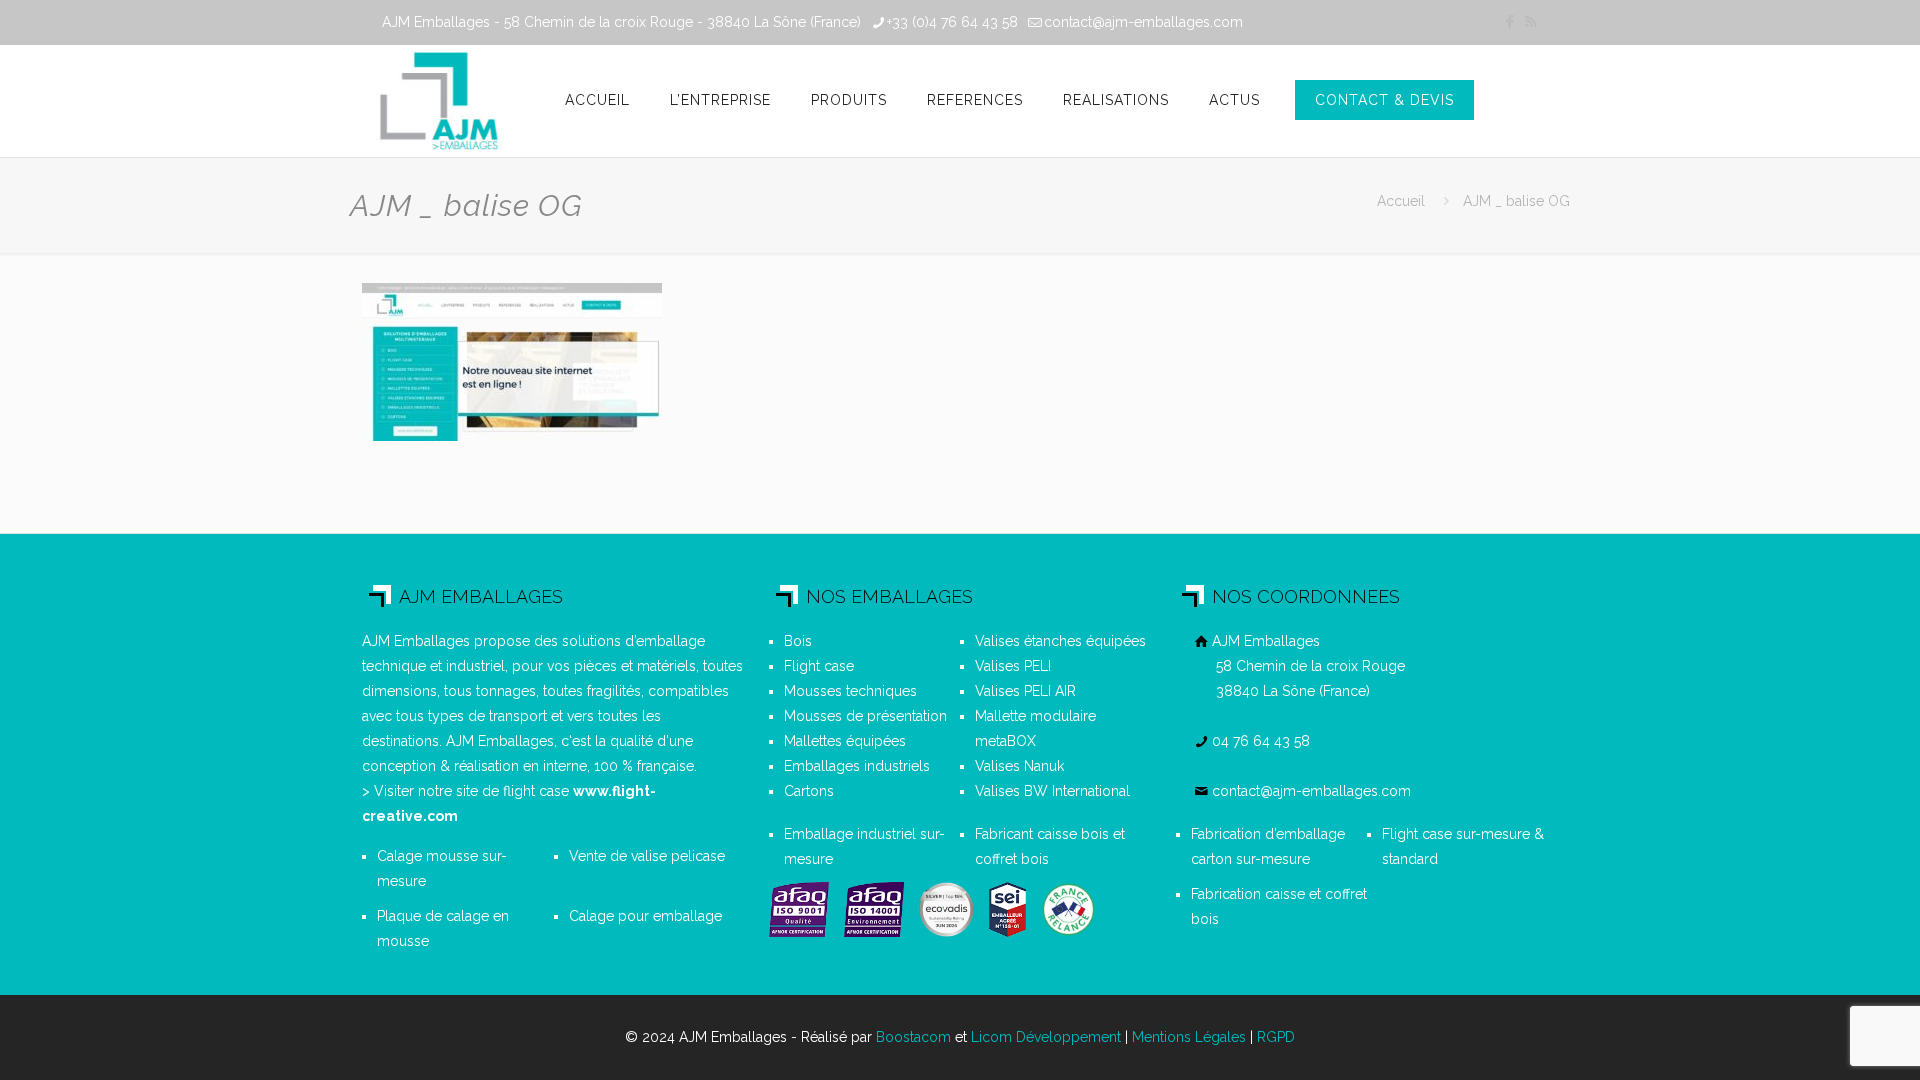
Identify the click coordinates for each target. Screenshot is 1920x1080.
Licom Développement (1046, 1037)
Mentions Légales (1189, 1037)
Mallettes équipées (845, 741)
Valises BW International (1052, 791)
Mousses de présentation (865, 716)
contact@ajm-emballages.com (1143, 22)
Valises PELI (1013, 666)
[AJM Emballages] (438, 101)
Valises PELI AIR (1025, 691)
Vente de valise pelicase (647, 856)
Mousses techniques (850, 691)
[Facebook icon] (1509, 22)
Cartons (809, 791)
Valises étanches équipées (1060, 641)
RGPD (1276, 1037)
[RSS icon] (1530, 22)
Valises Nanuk (1019, 766)
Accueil (1401, 201)
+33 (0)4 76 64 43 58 (952, 22)
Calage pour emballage (645, 916)
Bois (798, 641)
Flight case (819, 666)
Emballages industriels (857, 766)
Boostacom (913, 1037)
